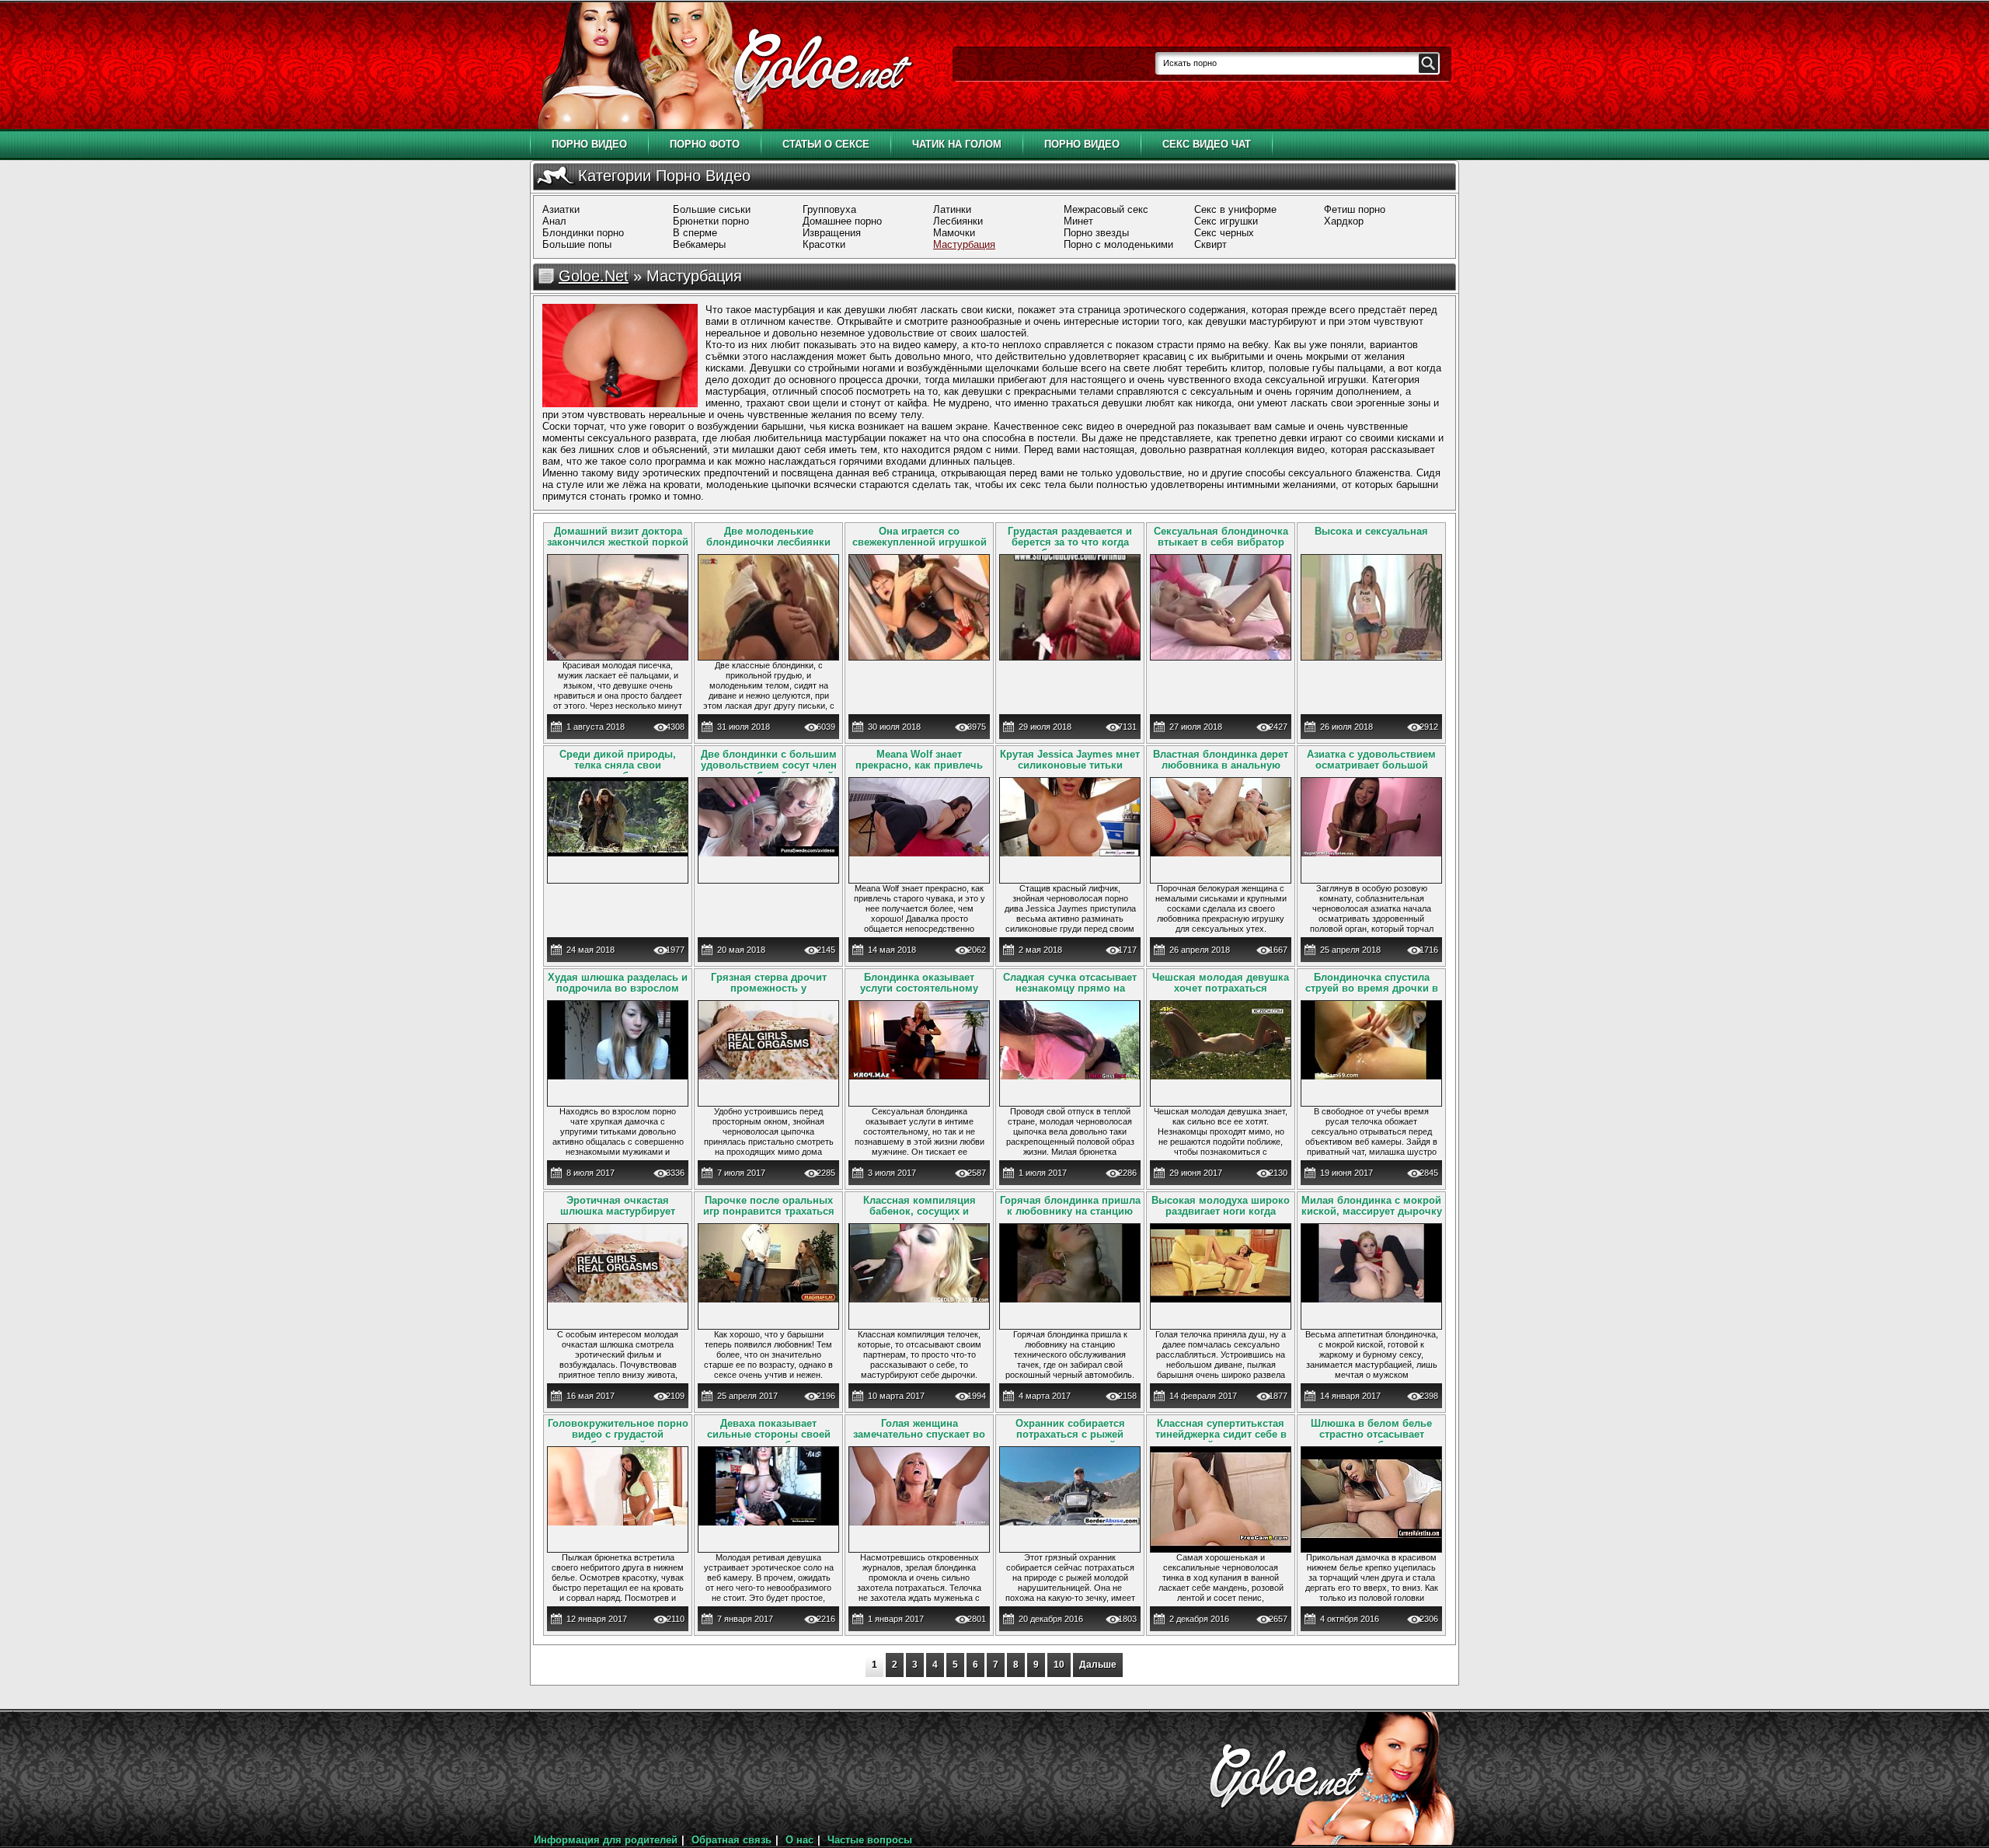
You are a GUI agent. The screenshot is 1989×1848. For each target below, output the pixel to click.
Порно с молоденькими (1118, 244)
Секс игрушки (1226, 221)
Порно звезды (1096, 233)
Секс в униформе (1235, 209)
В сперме (695, 233)
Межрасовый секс (1106, 209)
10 (1059, 1665)
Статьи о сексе (826, 144)
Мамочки (954, 233)
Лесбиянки (958, 221)
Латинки (952, 209)
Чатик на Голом (957, 144)
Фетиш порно (1355, 209)
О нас (799, 1840)
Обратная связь (732, 1840)
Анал (554, 221)
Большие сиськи (712, 209)
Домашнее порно (842, 221)
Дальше (1098, 1665)
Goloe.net (594, 276)
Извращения (832, 233)
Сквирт (1210, 244)
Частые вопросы (870, 1840)
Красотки (824, 244)
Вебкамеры (699, 244)
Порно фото (705, 144)
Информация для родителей (606, 1840)
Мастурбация (964, 244)
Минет (1078, 221)
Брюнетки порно (711, 221)
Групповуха (829, 209)
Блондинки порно (583, 233)
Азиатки (561, 209)
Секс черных (1224, 233)
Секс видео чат (1207, 144)
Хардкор (1344, 221)
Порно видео (589, 144)
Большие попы (577, 244)
